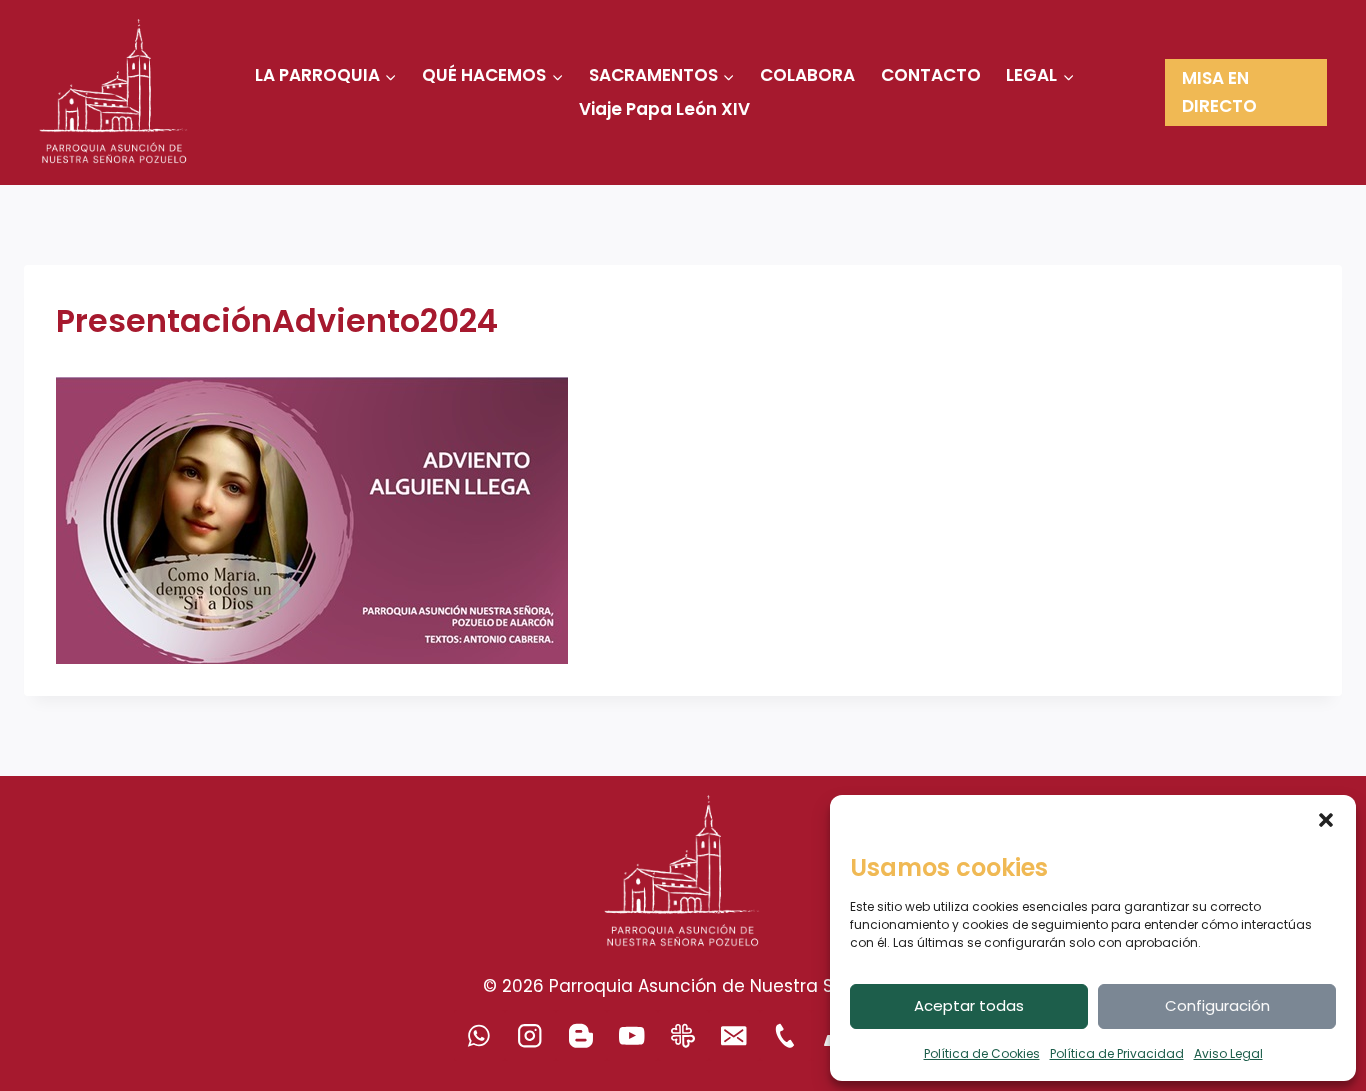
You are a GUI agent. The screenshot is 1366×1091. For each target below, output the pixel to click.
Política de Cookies (982, 1053)
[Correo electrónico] (734, 1035)
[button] (1326, 820)
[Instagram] (530, 1035)
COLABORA (807, 75)
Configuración (1217, 1005)
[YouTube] (632, 1035)
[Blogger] (581, 1035)
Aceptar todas (969, 1005)
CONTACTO (931, 75)
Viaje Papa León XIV (664, 109)
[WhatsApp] (479, 1035)
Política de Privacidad (1117, 1053)
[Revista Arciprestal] (683, 1035)
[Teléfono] (785, 1035)
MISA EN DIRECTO (1219, 91)
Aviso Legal (1228, 1053)
